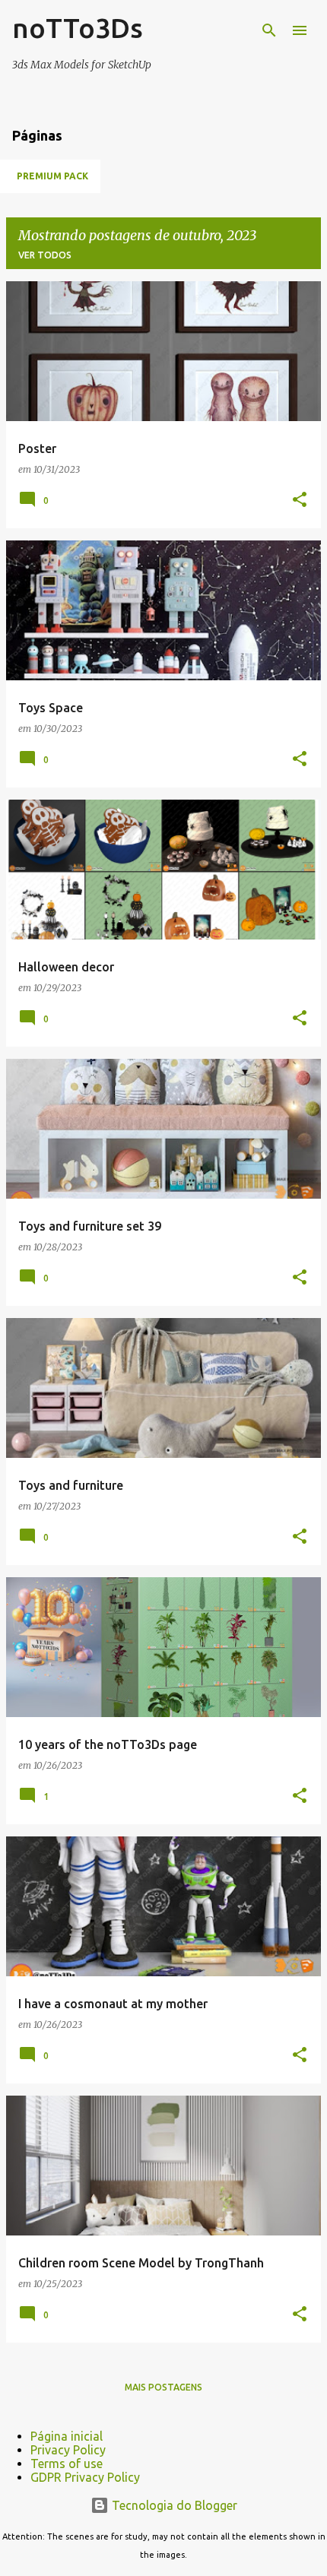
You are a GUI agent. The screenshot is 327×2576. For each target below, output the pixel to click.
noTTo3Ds (78, 28)
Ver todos (45, 255)
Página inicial (67, 2436)
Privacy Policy (68, 2450)
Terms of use (67, 2464)
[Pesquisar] (269, 30)
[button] (300, 500)
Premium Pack (52, 176)
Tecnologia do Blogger (173, 2505)
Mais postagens (163, 2387)
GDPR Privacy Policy (85, 2477)
